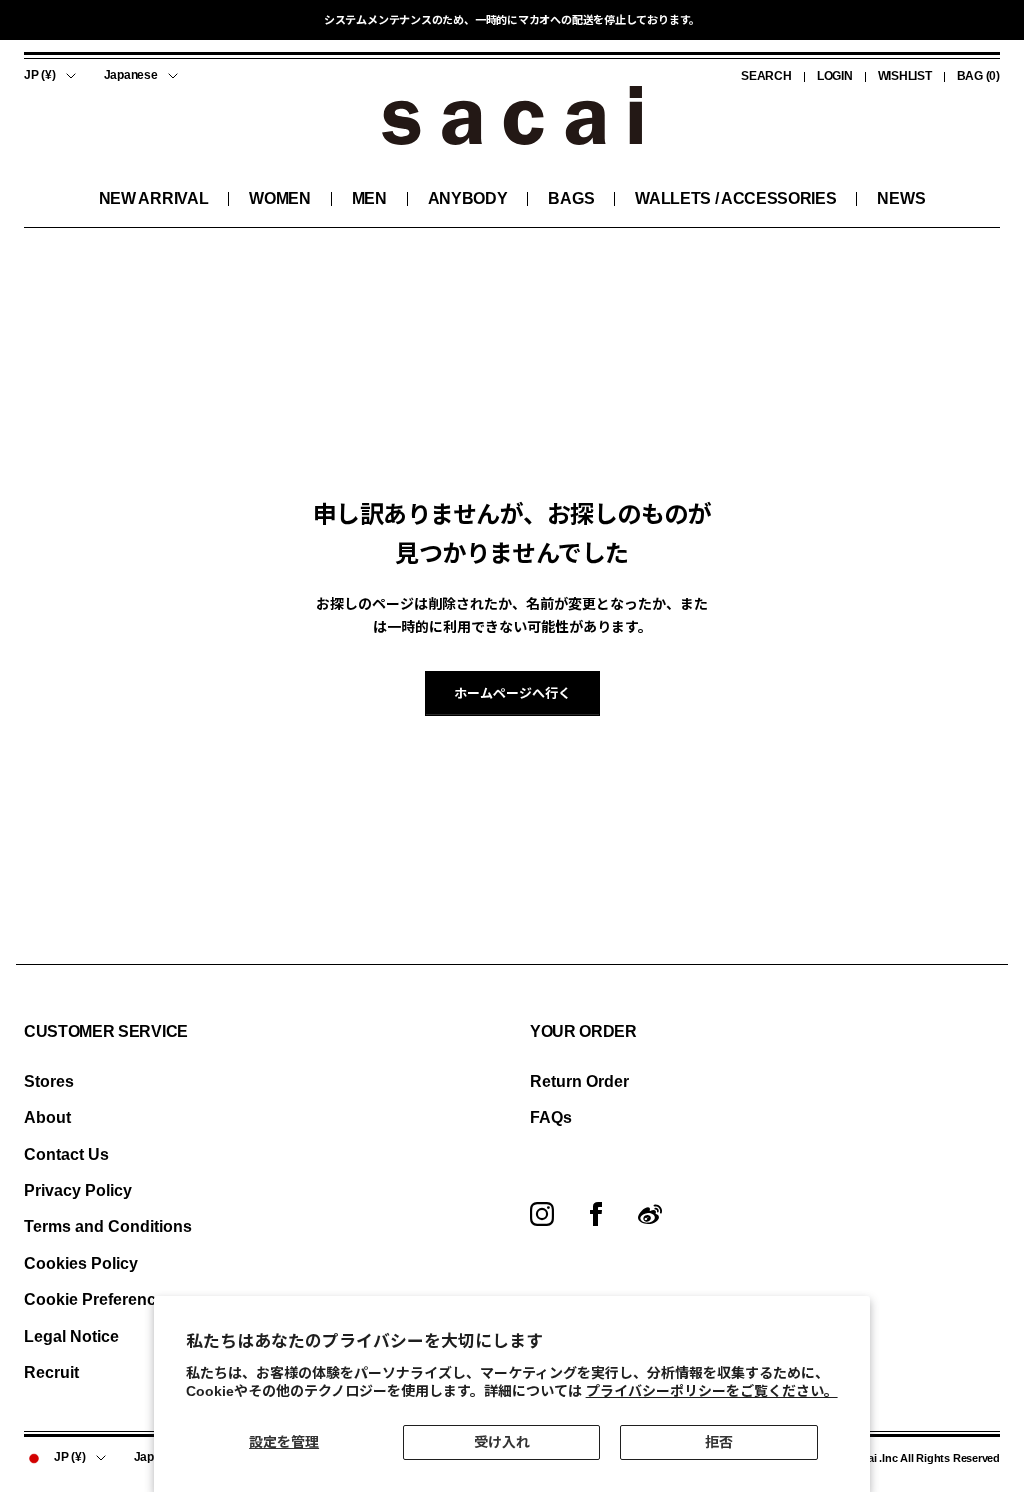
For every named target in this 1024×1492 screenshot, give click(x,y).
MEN (369, 198)
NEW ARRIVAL (153, 198)
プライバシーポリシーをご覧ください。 (712, 1391)
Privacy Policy (78, 1190)
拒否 (719, 1442)
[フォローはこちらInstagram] (542, 1214)
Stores (49, 1081)
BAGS (571, 198)
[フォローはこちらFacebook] (596, 1214)
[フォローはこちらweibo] (650, 1214)
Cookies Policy (81, 1263)
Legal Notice (71, 1336)
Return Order (579, 1081)
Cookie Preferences (99, 1299)
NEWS (901, 198)
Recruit (51, 1372)
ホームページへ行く (512, 693)
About (47, 1117)
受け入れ (502, 1442)
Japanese (131, 75)
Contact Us (66, 1154)
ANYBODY (468, 198)
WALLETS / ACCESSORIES (735, 198)
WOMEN (279, 198)
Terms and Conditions (108, 1226)
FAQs (551, 1117)
